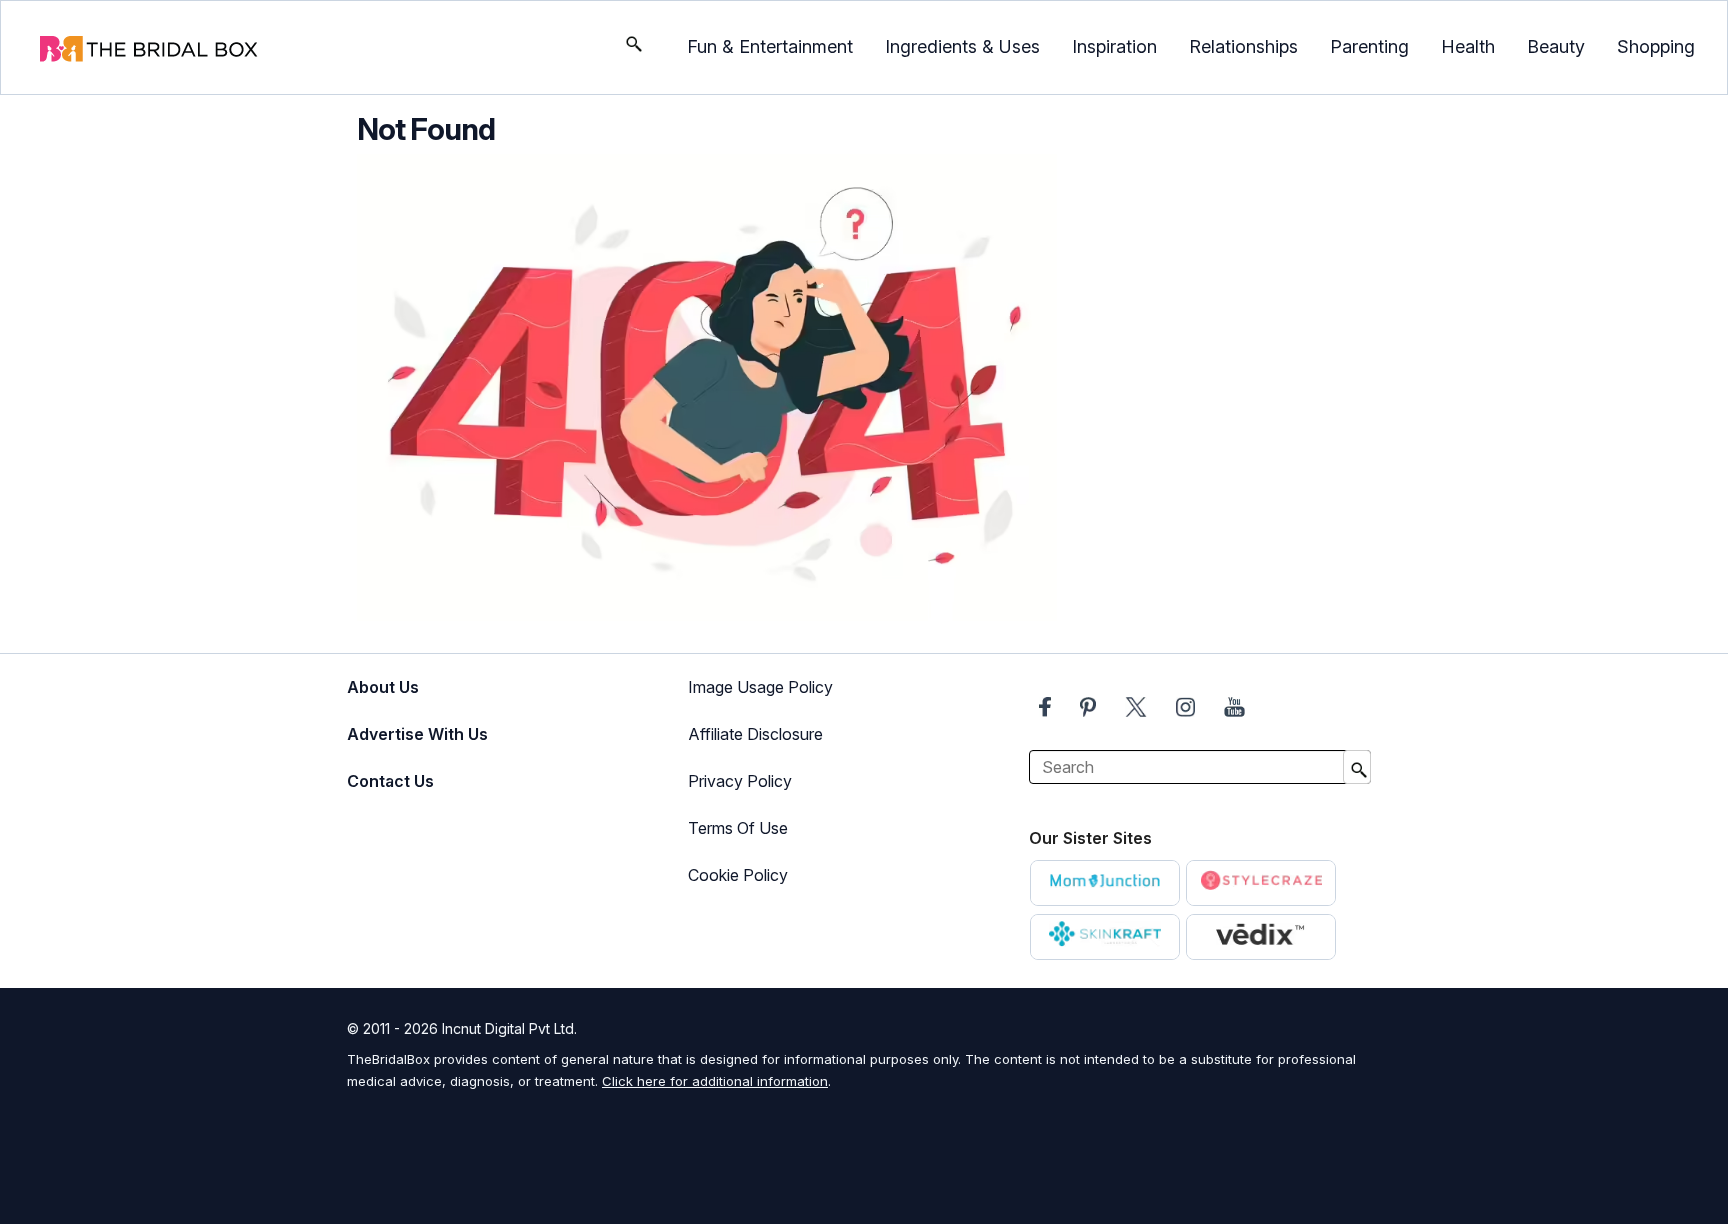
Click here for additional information (715, 1081)
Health (1468, 46)
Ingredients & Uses (962, 46)
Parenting (1369, 46)
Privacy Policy (740, 781)
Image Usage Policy (760, 687)
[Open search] (634, 48)
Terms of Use (738, 828)
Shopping (1656, 46)
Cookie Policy (738, 875)
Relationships (1243, 46)
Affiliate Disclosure (755, 734)
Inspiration (1114, 46)
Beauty (1556, 46)
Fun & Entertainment (770, 46)
